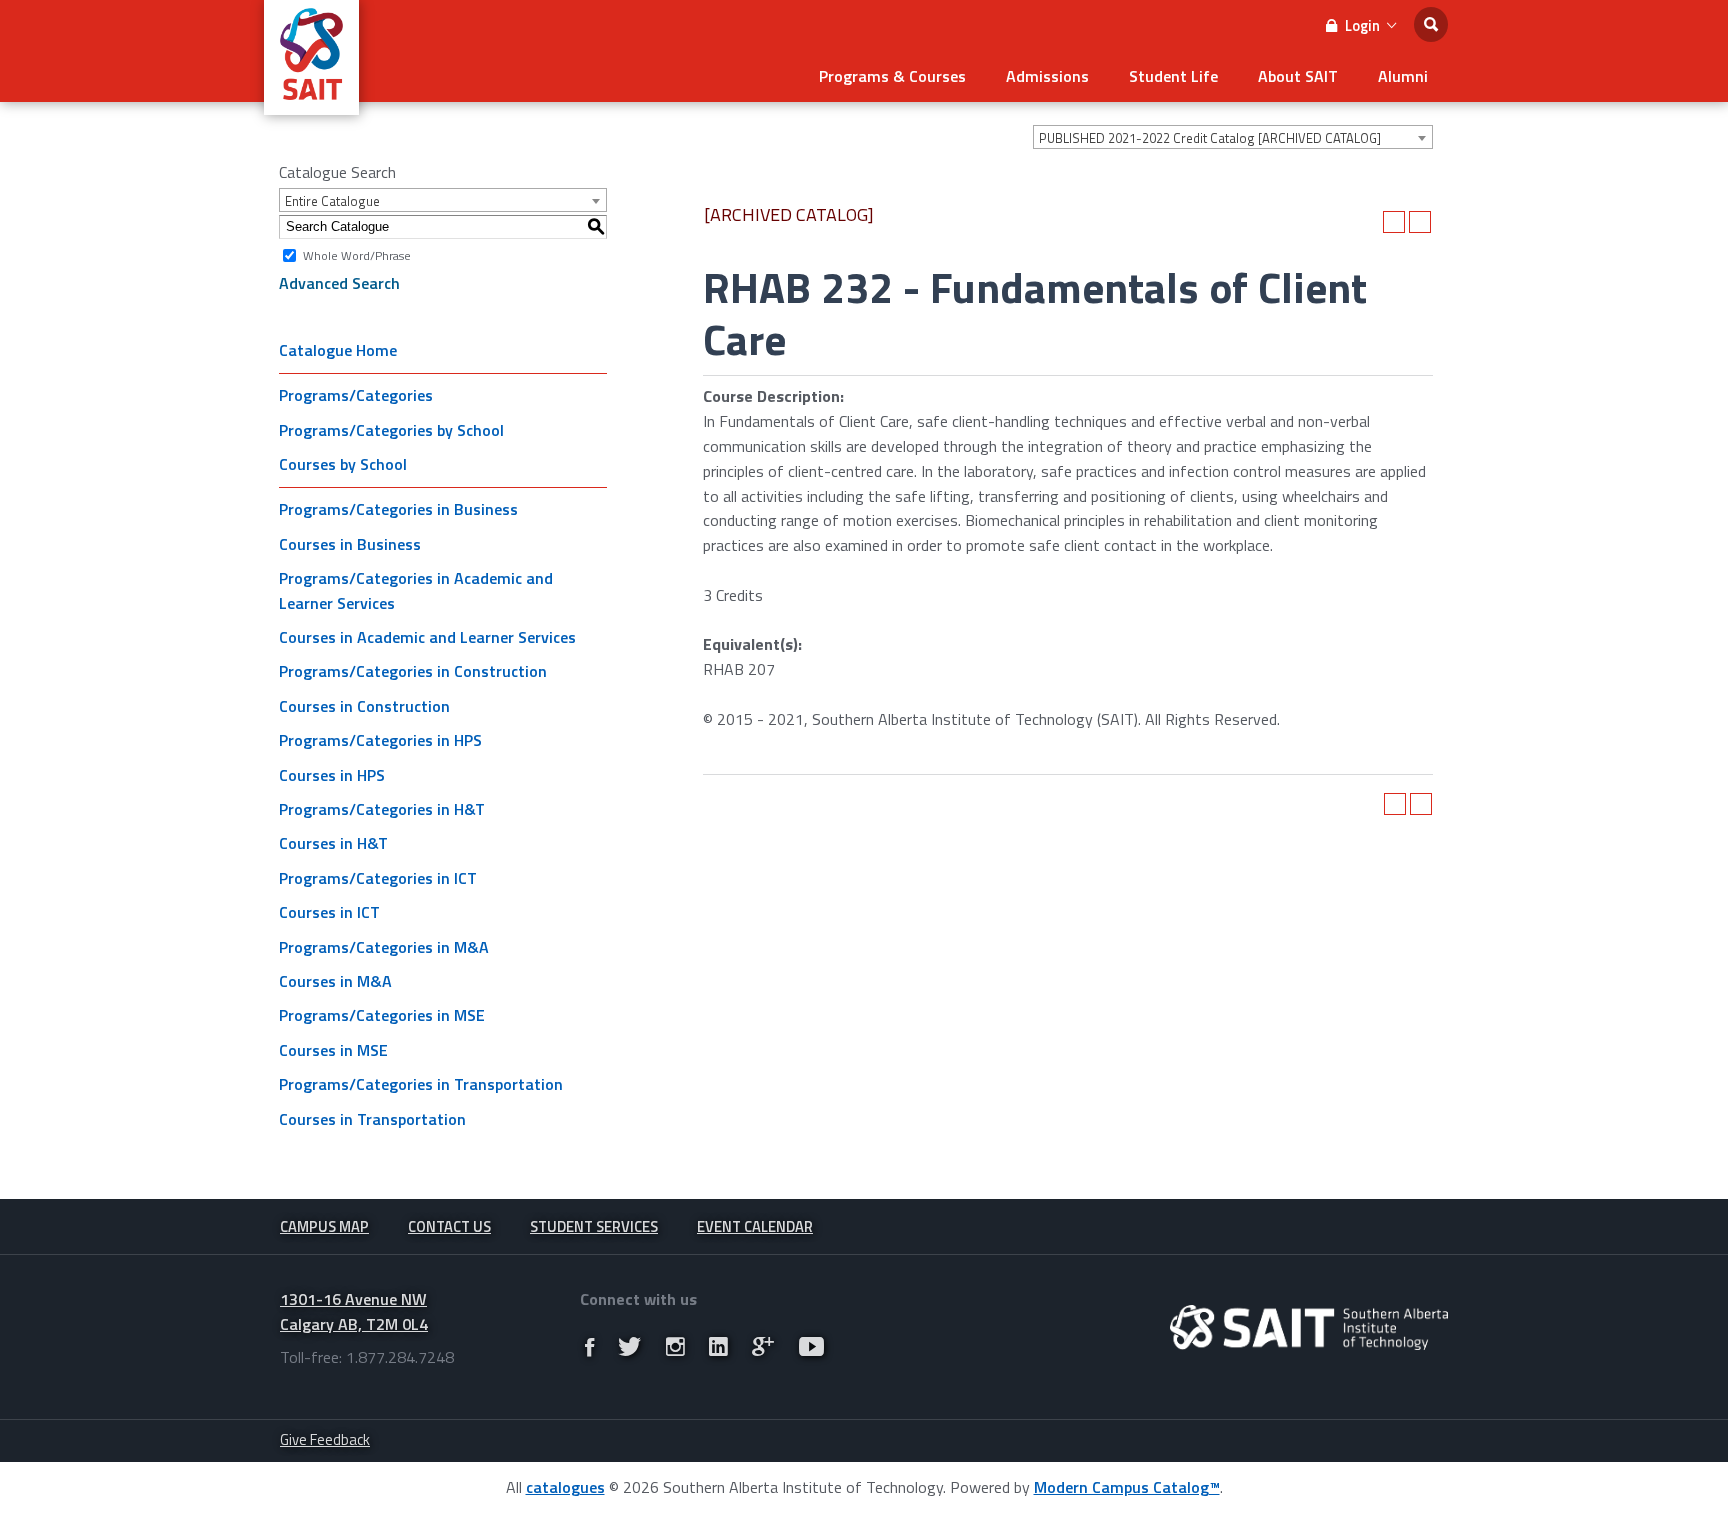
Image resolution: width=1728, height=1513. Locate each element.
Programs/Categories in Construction (413, 671)
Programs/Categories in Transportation (421, 1084)
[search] (1431, 24)
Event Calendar (755, 1226)
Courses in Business (350, 544)
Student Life (1173, 76)
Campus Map (324, 1226)
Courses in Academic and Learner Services (427, 637)
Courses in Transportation (372, 1119)
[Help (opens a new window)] (1420, 222)
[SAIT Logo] (311, 104)
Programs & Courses (892, 76)
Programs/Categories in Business (398, 509)
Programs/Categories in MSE (382, 1015)
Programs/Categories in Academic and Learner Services (416, 590)
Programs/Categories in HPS (380, 740)
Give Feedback (325, 1439)
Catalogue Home (338, 350)
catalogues (565, 1487)
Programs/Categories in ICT (378, 878)
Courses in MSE (333, 1050)
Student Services (594, 1226)
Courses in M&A (335, 981)
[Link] (589, 1347)
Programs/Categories (356, 395)
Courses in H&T (333, 843)
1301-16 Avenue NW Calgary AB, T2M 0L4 (354, 1311)
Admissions (1047, 76)
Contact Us (449, 1226)
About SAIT (1298, 76)
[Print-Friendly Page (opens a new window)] (1394, 222)
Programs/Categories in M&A (384, 947)
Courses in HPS (332, 775)
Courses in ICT (329, 912)
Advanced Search (339, 283)
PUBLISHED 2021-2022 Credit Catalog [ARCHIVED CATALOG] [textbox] (1210, 138)
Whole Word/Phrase (357, 254)
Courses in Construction (364, 706)
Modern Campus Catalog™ (1127, 1487)
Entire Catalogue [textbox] (332, 201)
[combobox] (1233, 137)
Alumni (1403, 76)
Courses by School (343, 464)
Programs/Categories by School (391, 430)
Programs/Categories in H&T (382, 809)
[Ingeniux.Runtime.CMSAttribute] (1309, 1327)
